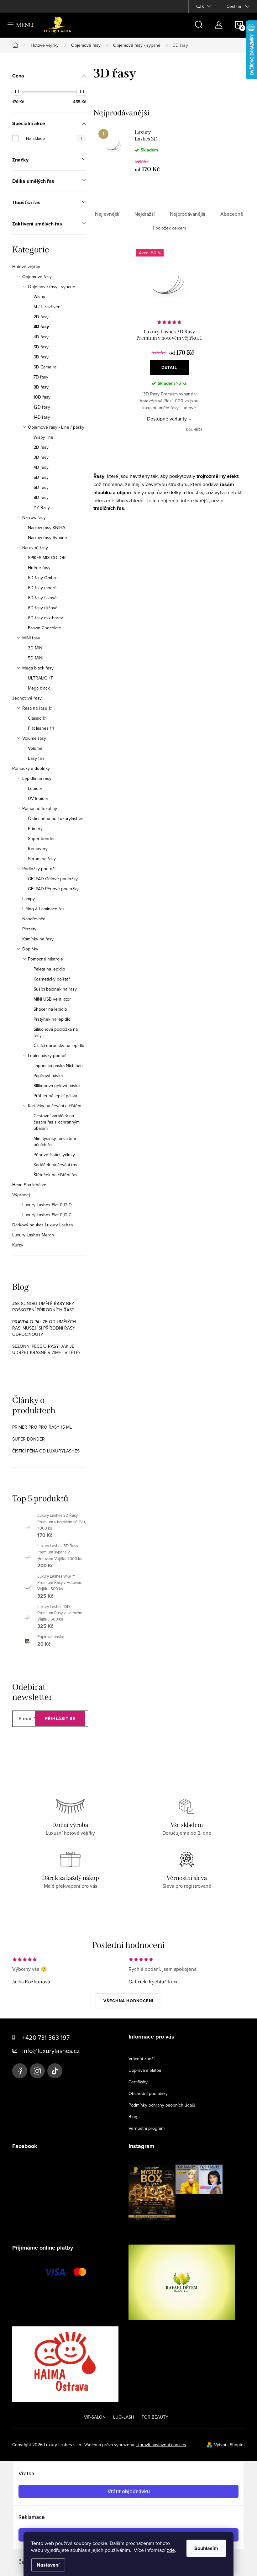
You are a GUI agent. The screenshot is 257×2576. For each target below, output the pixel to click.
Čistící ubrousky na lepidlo (59, 1045)
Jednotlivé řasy (27, 698)
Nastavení (48, 2565)
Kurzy (18, 1245)
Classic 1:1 (37, 718)
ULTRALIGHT (40, 678)
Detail (169, 367)
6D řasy (41, 357)
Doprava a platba (145, 2070)
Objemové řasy (37, 277)
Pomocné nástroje (45, 959)
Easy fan (36, 758)
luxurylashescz (37, 2071)
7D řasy (41, 377)
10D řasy (42, 397)
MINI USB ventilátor (52, 999)
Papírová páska (48, 1076)
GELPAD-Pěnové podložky (53, 889)
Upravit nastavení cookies (161, 2445)
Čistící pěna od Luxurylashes (56, 818)
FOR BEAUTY (155, 2417)
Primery (35, 828)
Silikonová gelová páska (57, 1086)
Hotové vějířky (26, 267)
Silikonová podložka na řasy (56, 1032)
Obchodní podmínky (148, 2093)
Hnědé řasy (39, 568)
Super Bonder (29, 1439)
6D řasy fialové (42, 598)
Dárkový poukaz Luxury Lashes (43, 1225)
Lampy (29, 899)
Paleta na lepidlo (49, 969)
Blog (133, 2117)
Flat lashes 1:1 (41, 728)
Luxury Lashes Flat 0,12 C (47, 1215)
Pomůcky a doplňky (31, 768)
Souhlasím (206, 2548)
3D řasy (41, 327)
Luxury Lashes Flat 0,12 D (47, 1205)
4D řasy (41, 337)
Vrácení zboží (142, 2059)
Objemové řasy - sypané (52, 287)
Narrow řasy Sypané (47, 537)
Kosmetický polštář (52, 979)
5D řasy (41, 347)
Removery (38, 849)
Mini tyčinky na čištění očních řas (55, 1141)
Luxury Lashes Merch (33, 1235)
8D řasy (41, 387)
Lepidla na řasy (37, 778)
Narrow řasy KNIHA (47, 527)
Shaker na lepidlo (50, 1009)
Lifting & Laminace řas (43, 909)
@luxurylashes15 (55, 2071)
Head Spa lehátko (29, 1185)
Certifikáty (138, 2082)
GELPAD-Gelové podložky (53, 879)
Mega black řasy (38, 668)
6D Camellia (45, 367)
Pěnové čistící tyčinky (54, 1155)
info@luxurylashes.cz (51, 2051)
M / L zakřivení (47, 307)
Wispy (39, 297)
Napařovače (34, 919)
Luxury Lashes (20, 2071)
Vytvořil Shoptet (229, 2445)
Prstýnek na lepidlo (52, 1019)
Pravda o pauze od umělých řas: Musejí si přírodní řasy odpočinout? (44, 1328)
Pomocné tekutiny (40, 808)
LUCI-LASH (124, 2417)
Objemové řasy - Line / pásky (56, 427)
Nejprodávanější (188, 214)
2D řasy (41, 317)
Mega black (39, 688)
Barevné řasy (35, 547)
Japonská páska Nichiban (58, 1066)
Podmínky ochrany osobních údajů (162, 2105)
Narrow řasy (34, 517)
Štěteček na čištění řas (55, 1175)
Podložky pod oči (39, 869)
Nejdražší (145, 214)
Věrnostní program (147, 2128)
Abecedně (232, 214)
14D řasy (42, 417)
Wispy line (43, 437)
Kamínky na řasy (38, 939)
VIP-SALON (95, 2417)
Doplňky (30, 949)
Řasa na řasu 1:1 (37, 708)
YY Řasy (42, 507)
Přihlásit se (60, 1719)
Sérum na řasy (42, 859)
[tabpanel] (131, 151)
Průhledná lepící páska (55, 1096)
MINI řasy (31, 638)
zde (171, 2550)
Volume (35, 748)
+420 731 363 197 (46, 2037)
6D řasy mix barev (45, 618)
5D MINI (36, 658)
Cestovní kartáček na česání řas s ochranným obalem (57, 1122)
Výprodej (21, 1195)
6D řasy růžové (43, 608)
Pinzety (29, 929)
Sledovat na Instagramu (180, 2230)
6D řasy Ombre (43, 578)
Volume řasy (34, 738)
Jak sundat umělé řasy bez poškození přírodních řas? (43, 1307)
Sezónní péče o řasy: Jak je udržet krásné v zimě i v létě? (46, 1349)
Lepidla (35, 788)
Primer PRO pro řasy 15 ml (42, 1427)
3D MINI (36, 648)
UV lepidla (38, 798)
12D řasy (42, 407)
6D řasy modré (42, 588)
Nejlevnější (107, 214)
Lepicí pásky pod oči (48, 1055)
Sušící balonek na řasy (55, 989)
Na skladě (54, 138)
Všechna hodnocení (128, 2001)
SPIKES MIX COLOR (47, 558)
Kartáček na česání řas (55, 1165)
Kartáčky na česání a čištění (55, 1106)
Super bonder (41, 838)
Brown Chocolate (45, 628)
